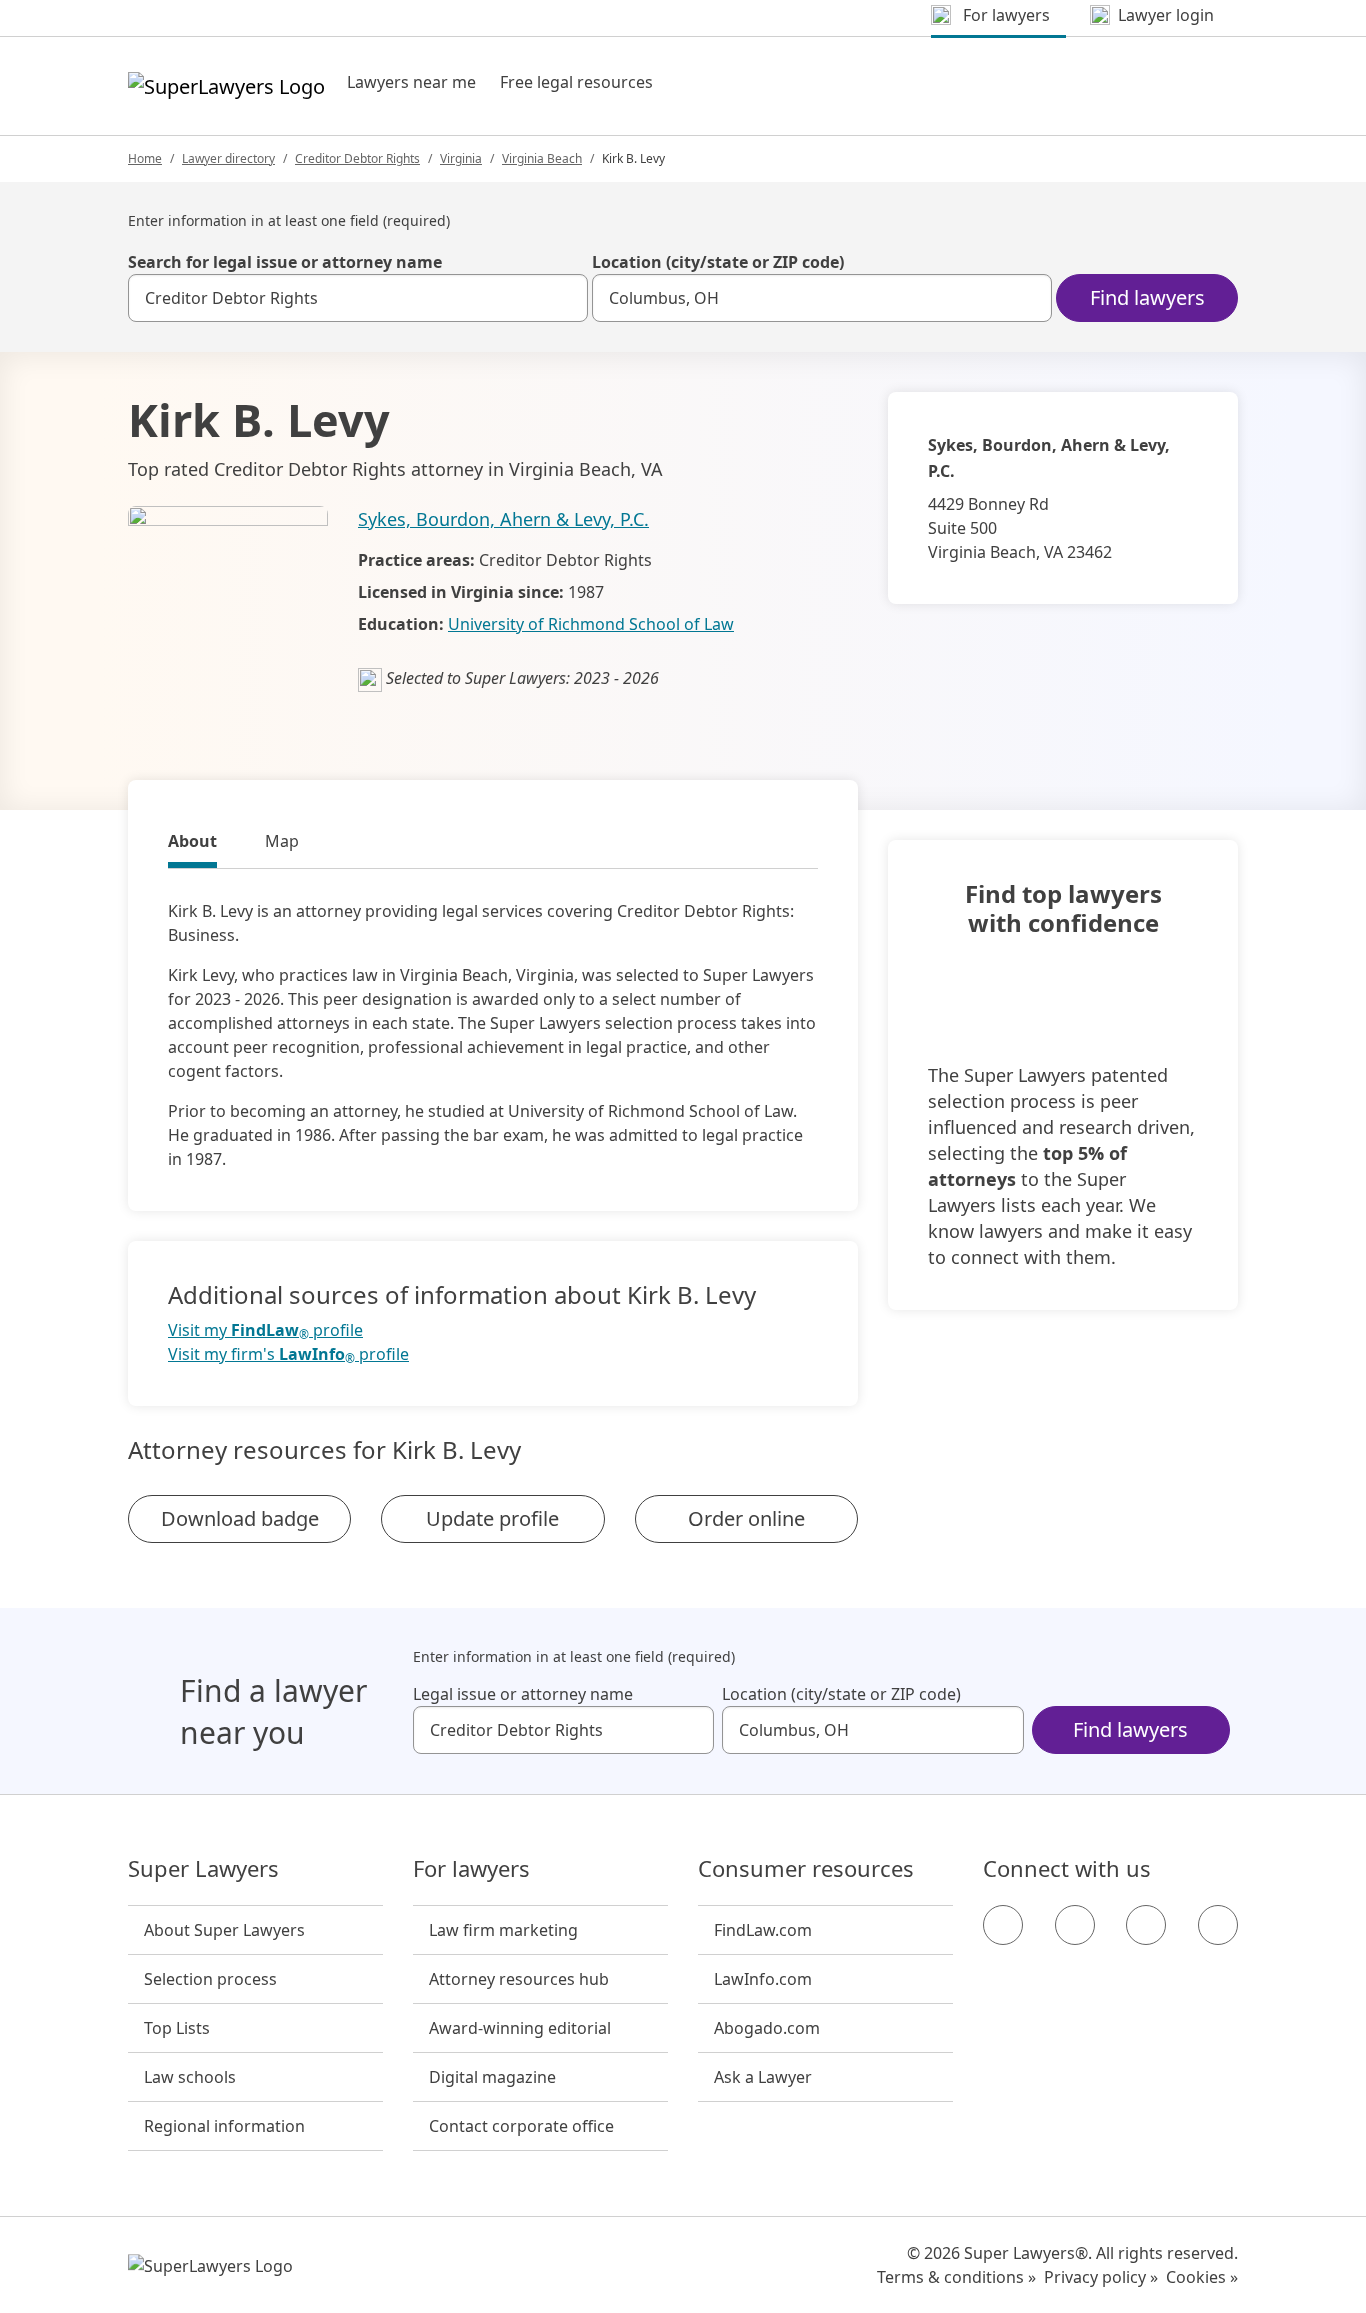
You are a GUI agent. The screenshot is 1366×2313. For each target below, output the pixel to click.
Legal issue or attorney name (523, 1694)
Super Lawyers (203, 1869)
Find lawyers (1147, 297)
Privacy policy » (1101, 2277)
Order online (746, 1518)
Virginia (461, 158)
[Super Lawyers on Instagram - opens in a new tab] (1075, 1925)
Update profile (492, 1518)
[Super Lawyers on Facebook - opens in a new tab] (1003, 1925)
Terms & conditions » (956, 2277)
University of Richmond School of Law (591, 624)
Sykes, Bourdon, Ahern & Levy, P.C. (503, 519)
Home (145, 158)
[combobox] (358, 298)
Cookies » (1202, 2277)
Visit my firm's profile (288, 1354)
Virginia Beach (542, 158)
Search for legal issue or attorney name (285, 262)
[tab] (192, 844)
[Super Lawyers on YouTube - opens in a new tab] (1146, 1925)
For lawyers (471, 1869)
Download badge (240, 1518)
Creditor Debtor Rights (357, 158)
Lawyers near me (411, 82)
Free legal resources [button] (576, 82)
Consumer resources (806, 1869)
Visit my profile (265, 1330)
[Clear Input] (564, 298)
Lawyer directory (228, 158)
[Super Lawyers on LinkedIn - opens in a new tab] (1218, 1925)
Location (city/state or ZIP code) (718, 262)
